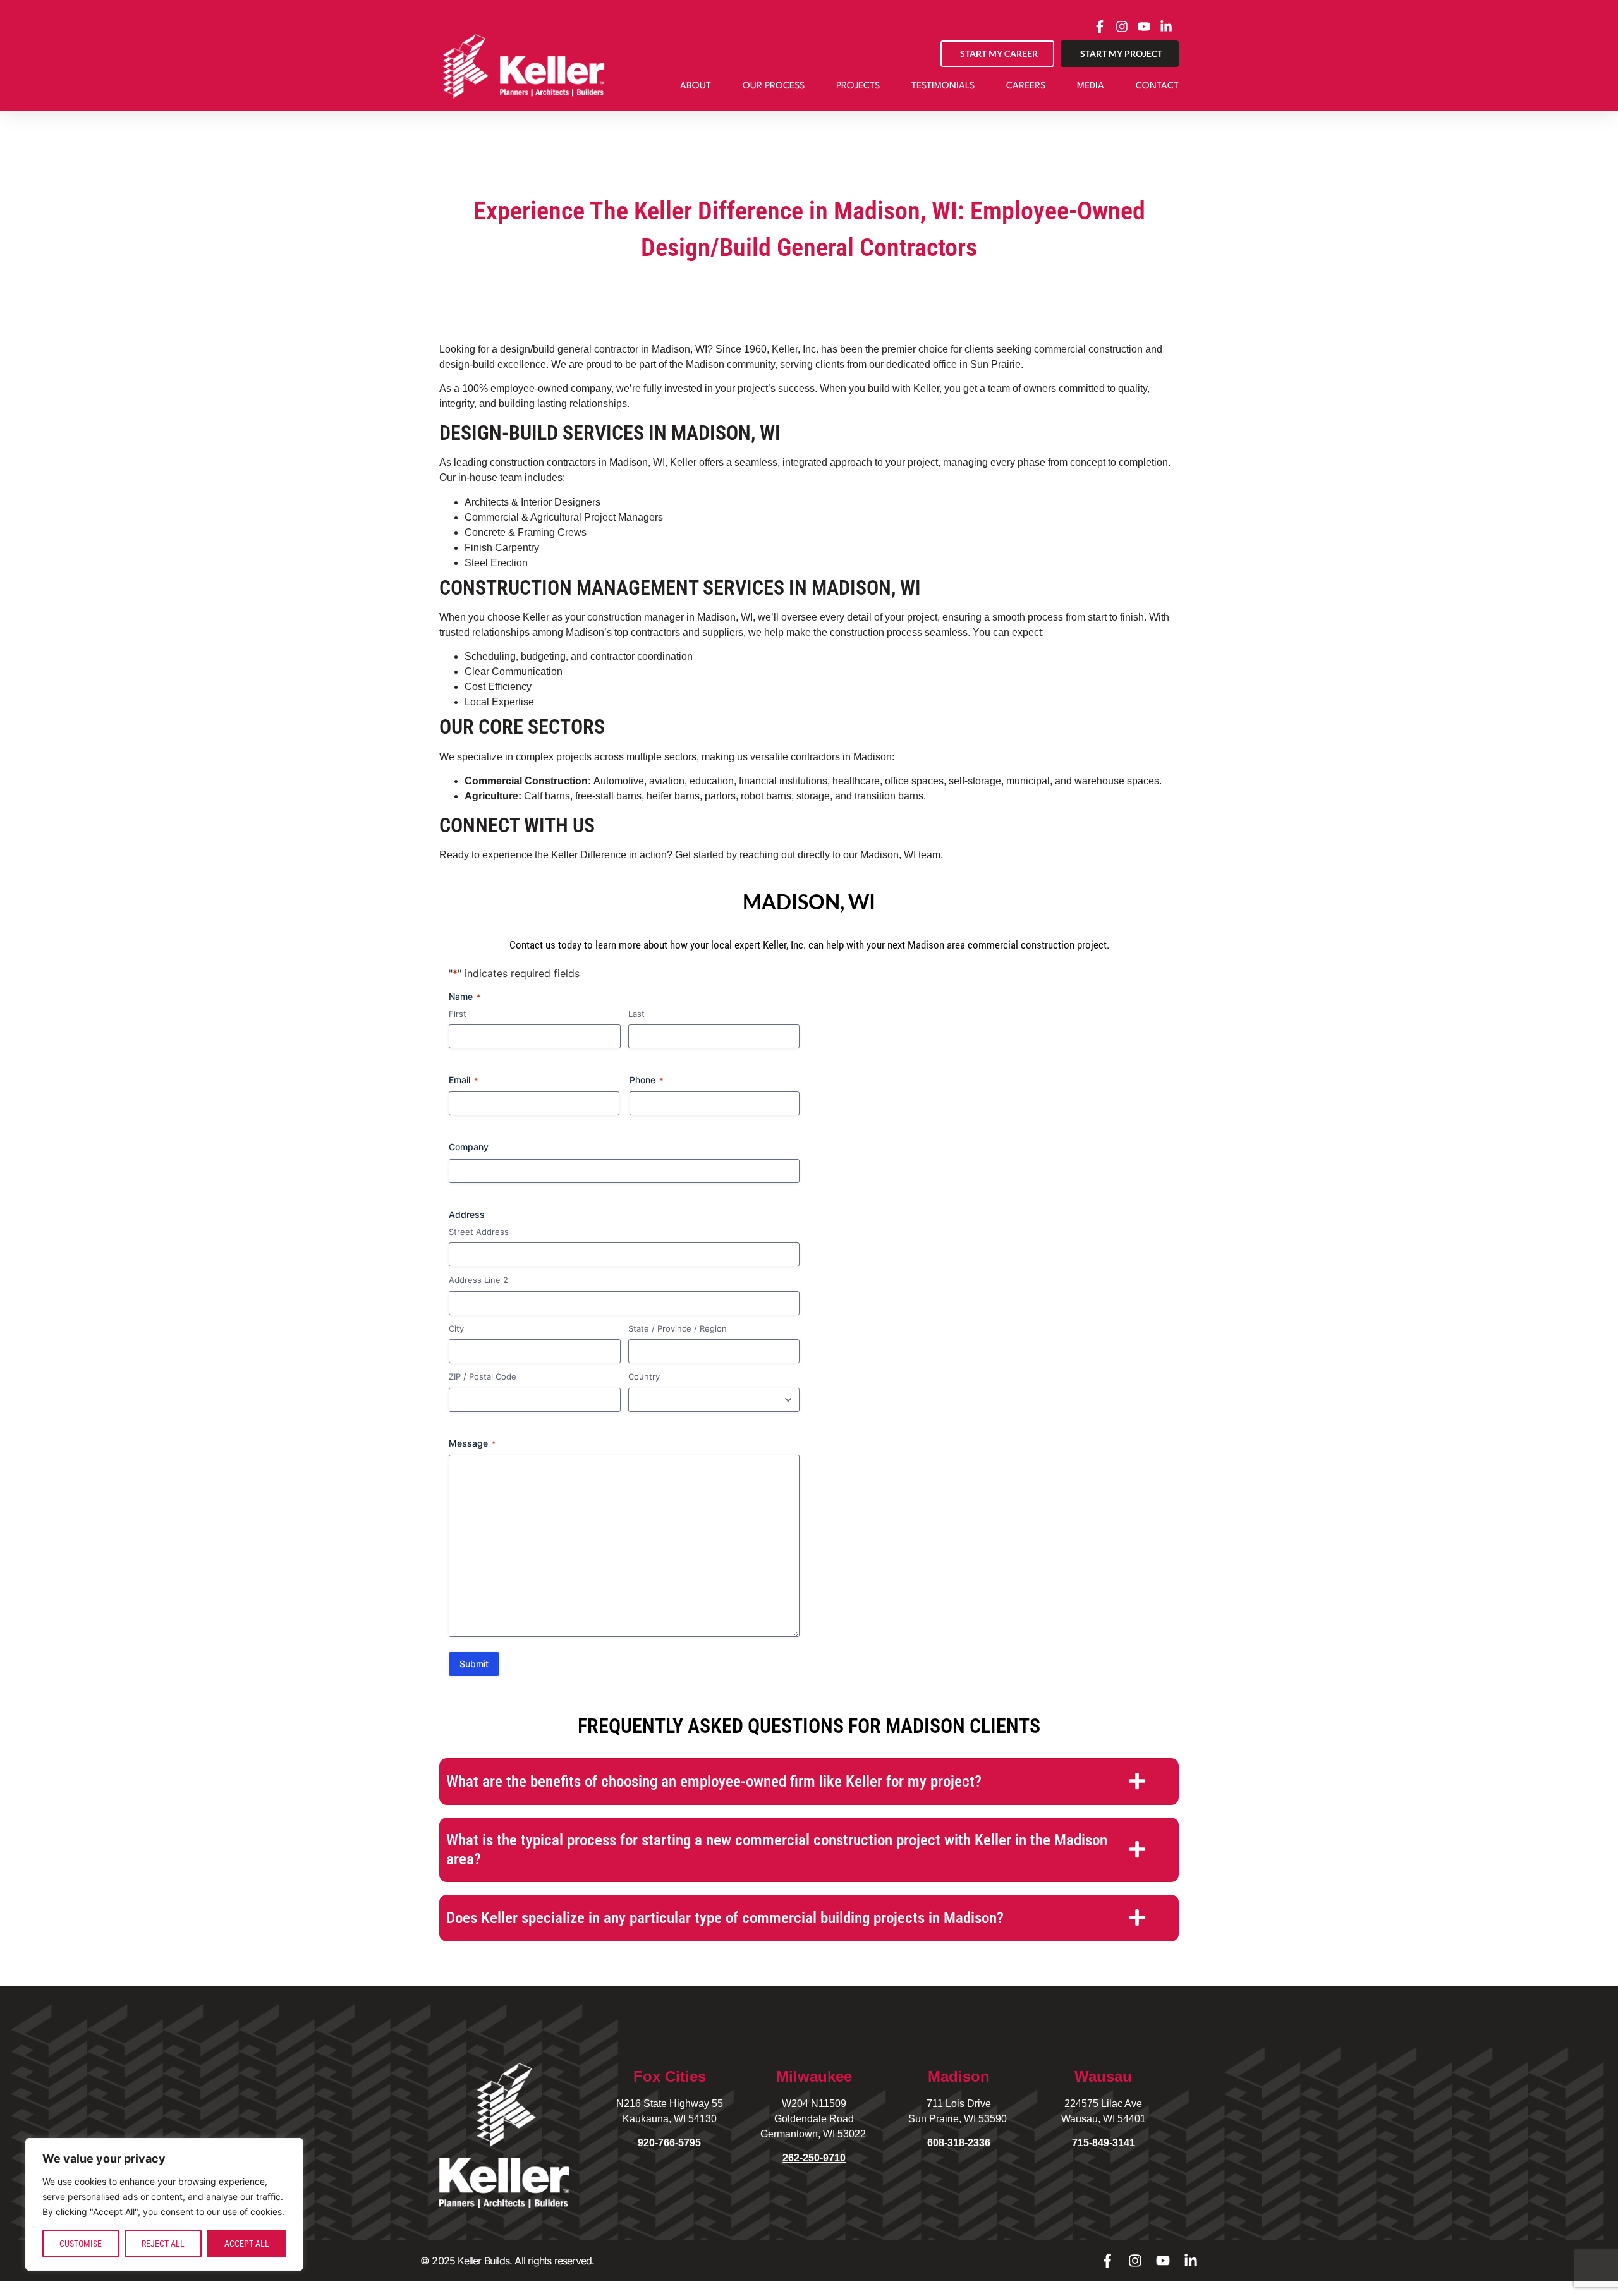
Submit (474, 1664)
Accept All (247, 2244)
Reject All (163, 2244)
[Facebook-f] (1107, 2261)
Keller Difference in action (608, 855)
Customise (81, 2244)
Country (644, 1376)
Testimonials (943, 86)
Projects (858, 86)
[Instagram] (1135, 2261)
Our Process (774, 86)
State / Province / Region (678, 1328)
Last (636, 1014)
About (696, 86)
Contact (1157, 86)
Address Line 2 (478, 1280)
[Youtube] (1163, 2261)
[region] (164, 2204)
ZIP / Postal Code (483, 1376)
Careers (1026, 86)
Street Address (479, 1232)
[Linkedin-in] (1191, 2261)
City (456, 1328)
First (458, 1014)
